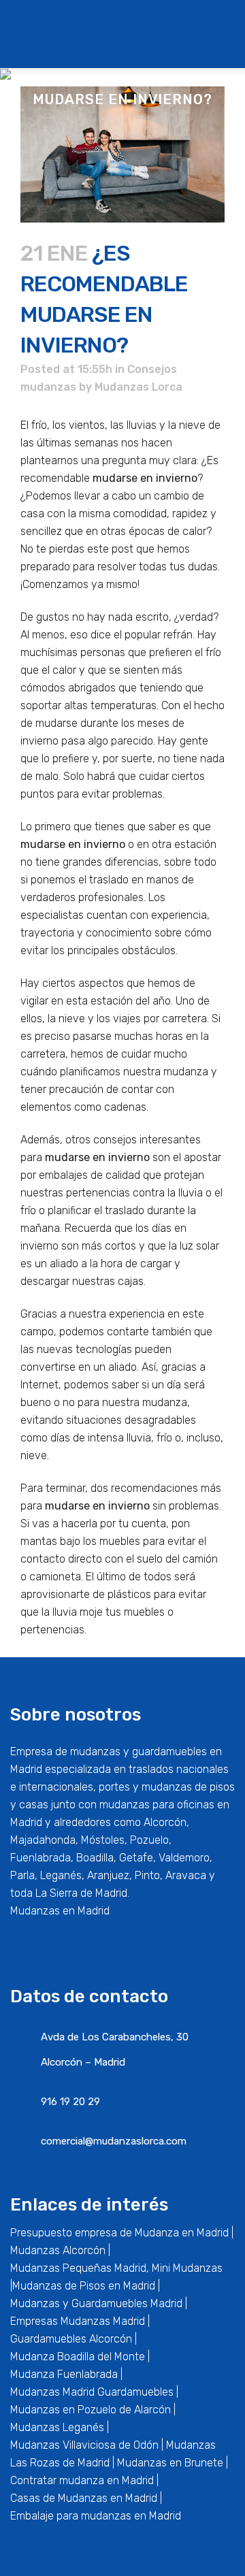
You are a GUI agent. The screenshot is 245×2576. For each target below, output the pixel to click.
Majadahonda (43, 1840)
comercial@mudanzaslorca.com (114, 2141)
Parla (22, 1875)
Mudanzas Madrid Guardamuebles (92, 2392)
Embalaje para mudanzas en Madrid (96, 2516)
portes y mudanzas (145, 1787)
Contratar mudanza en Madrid (82, 2480)
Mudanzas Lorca (138, 387)
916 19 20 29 (70, 2102)
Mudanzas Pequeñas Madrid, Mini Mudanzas (116, 2268)
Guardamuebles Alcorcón (71, 2339)
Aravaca (186, 1875)
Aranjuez (108, 1875)
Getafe (136, 1858)
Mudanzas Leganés (57, 2427)
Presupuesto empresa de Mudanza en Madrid (119, 2233)
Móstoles (103, 1840)
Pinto (147, 1875)
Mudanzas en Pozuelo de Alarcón (91, 2410)
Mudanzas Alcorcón (58, 2250)
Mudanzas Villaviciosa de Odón (84, 2445)
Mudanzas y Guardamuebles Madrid (96, 2303)
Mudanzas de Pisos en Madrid (84, 2286)
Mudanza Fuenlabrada (64, 2374)
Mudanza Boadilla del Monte (78, 2357)
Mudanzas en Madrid (60, 1911)
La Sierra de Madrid (81, 1893)
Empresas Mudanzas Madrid (78, 2321)
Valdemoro (184, 1858)
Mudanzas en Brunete (170, 2463)
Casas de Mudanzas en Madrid (84, 2498)
